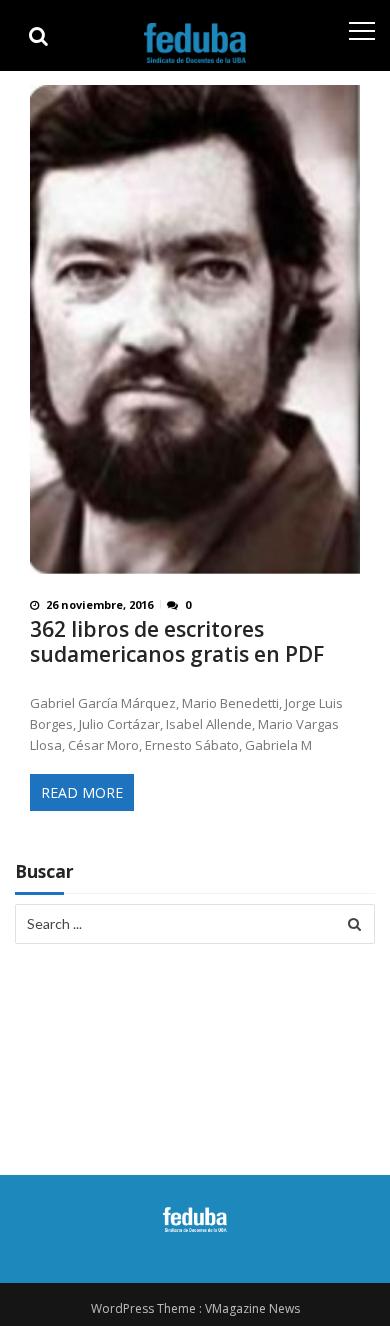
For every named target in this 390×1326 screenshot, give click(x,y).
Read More (82, 792)
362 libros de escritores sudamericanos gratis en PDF (177, 642)
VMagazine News (252, 1308)
